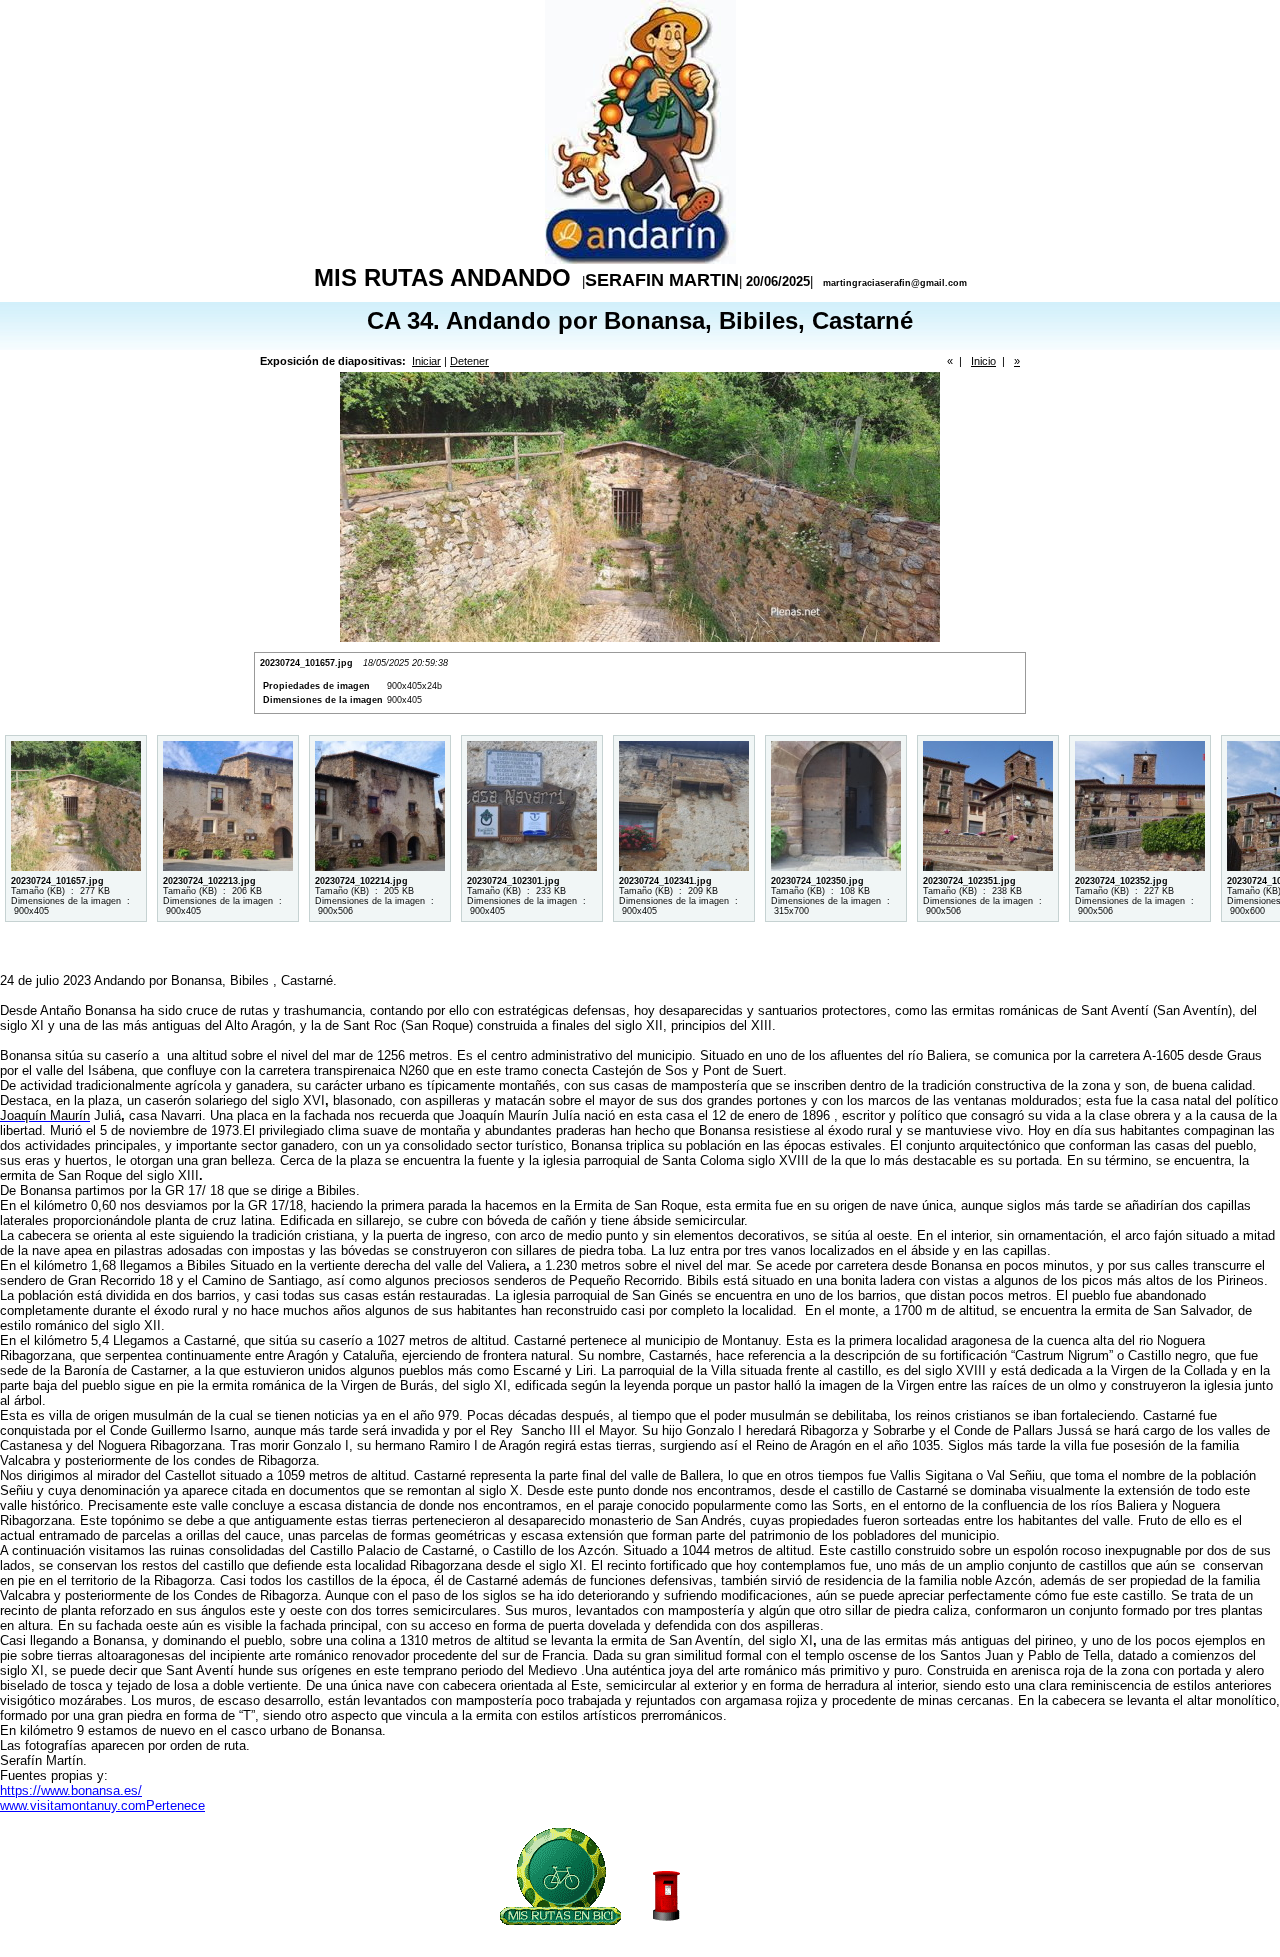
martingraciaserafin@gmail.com (895, 283)
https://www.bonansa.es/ (71, 1790)
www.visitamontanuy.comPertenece (102, 1805)
